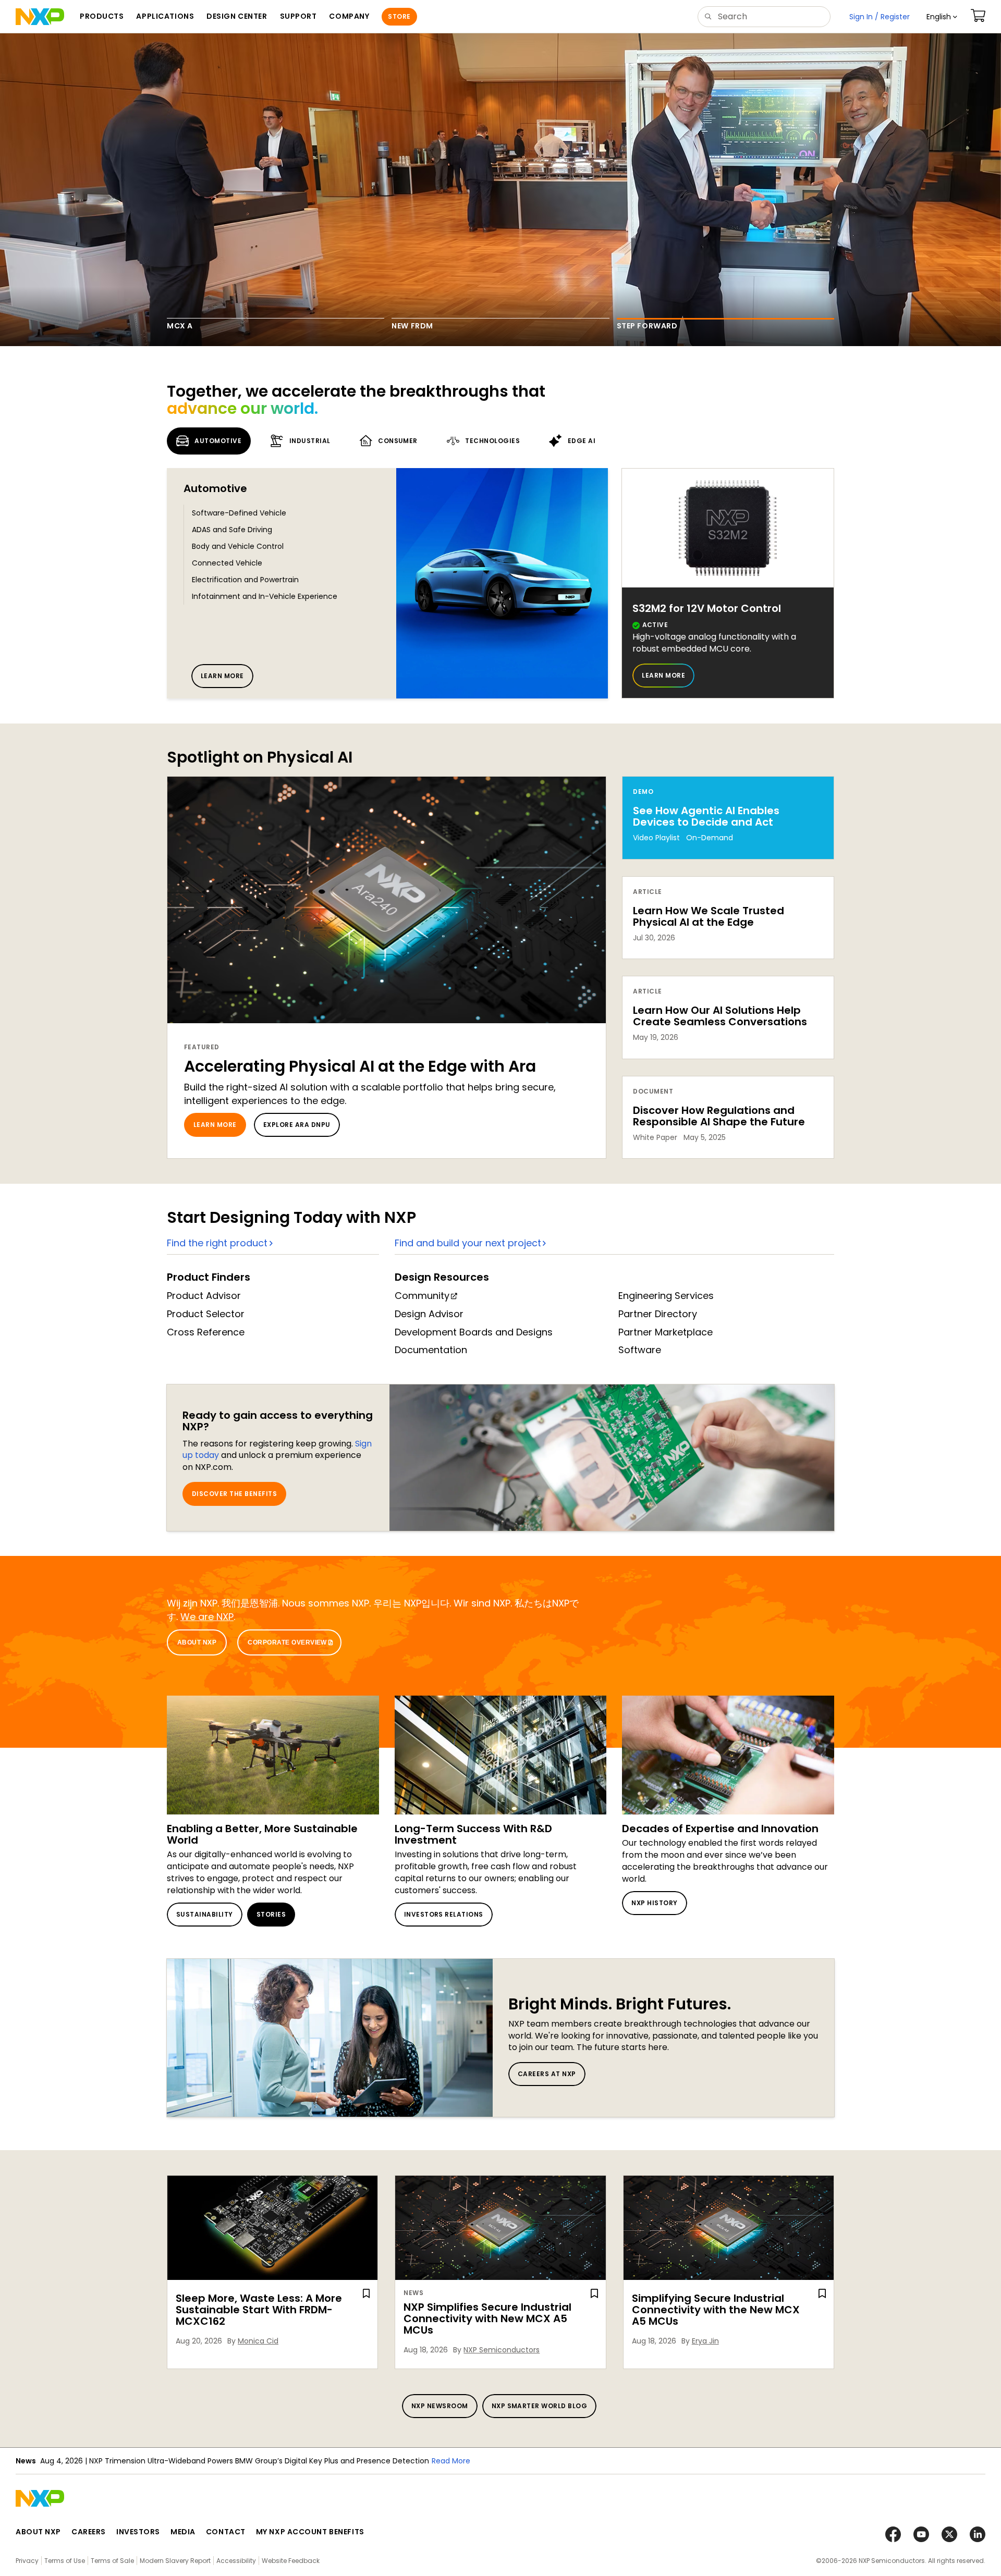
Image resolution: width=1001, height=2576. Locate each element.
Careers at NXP (547, 2074)
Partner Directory (658, 1314)
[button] (942, 17)
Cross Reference (206, 1332)
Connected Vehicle (227, 563)
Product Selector (206, 1314)
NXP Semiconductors (502, 2350)
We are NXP (207, 1617)
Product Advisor (204, 1296)
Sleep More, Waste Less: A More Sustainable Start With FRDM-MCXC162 (259, 2310)
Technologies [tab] (492, 441)
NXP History (654, 1903)
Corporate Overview (287, 1642)
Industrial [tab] (310, 441)
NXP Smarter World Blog (540, 2406)
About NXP (197, 1642)
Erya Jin (705, 2341)
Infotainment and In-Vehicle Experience (265, 596)
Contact (226, 2532)
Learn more (222, 676)
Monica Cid (258, 2341)
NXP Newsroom (440, 2406)
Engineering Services (666, 1296)
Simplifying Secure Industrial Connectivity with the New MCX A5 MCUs (716, 2310)
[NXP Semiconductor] (40, 17)
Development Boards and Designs (474, 1332)
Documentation (431, 1350)
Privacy (27, 2561)
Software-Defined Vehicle (239, 513)
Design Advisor (429, 1314)
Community (422, 1296)
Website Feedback (291, 2561)
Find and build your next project (468, 1243)
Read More (324, 2461)
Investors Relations (444, 1914)
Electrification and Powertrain (245, 580)
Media (183, 2532)
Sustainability (205, 1914)
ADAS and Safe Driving (232, 530)
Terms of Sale (112, 2561)
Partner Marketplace (666, 1332)
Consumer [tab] (398, 441)
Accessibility (236, 2561)
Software (640, 1350)
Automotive (215, 488)
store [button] (399, 16)
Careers (89, 2532)
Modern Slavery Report (175, 2561)
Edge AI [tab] (582, 441)
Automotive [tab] (218, 441)
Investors (138, 2532)
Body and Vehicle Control (238, 546)
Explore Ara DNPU (297, 1125)
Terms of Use (65, 2561)
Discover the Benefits (234, 1494)
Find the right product (217, 1243)
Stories (271, 1914)
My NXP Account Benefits (310, 2532)
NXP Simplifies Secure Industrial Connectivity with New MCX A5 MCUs (487, 2319)
